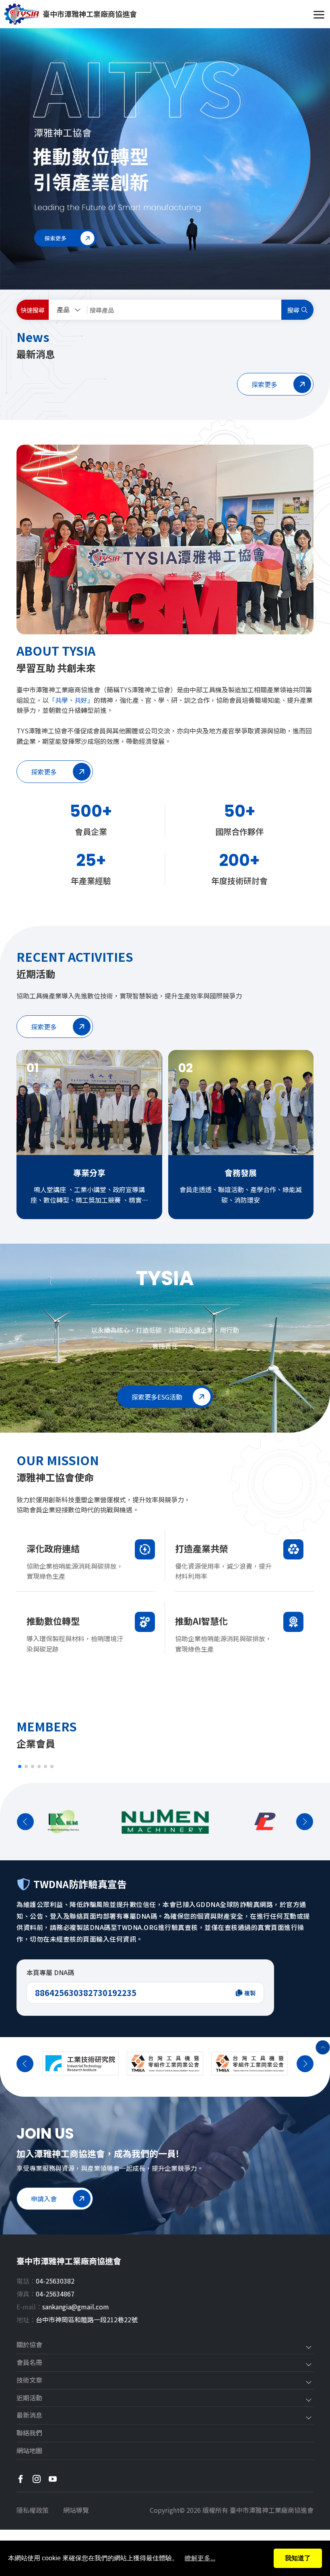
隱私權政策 (33, 2510)
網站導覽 (76, 2510)
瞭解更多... (200, 2558)
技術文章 (29, 2380)
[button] (20, 1766)
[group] (165, 159)
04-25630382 (55, 2281)
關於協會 (29, 2345)
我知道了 (298, 2558)
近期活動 (29, 2398)
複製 (250, 1993)
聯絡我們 (29, 2433)
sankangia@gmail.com (76, 2307)
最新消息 (29, 2415)
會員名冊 (29, 2363)
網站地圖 (29, 2451)
